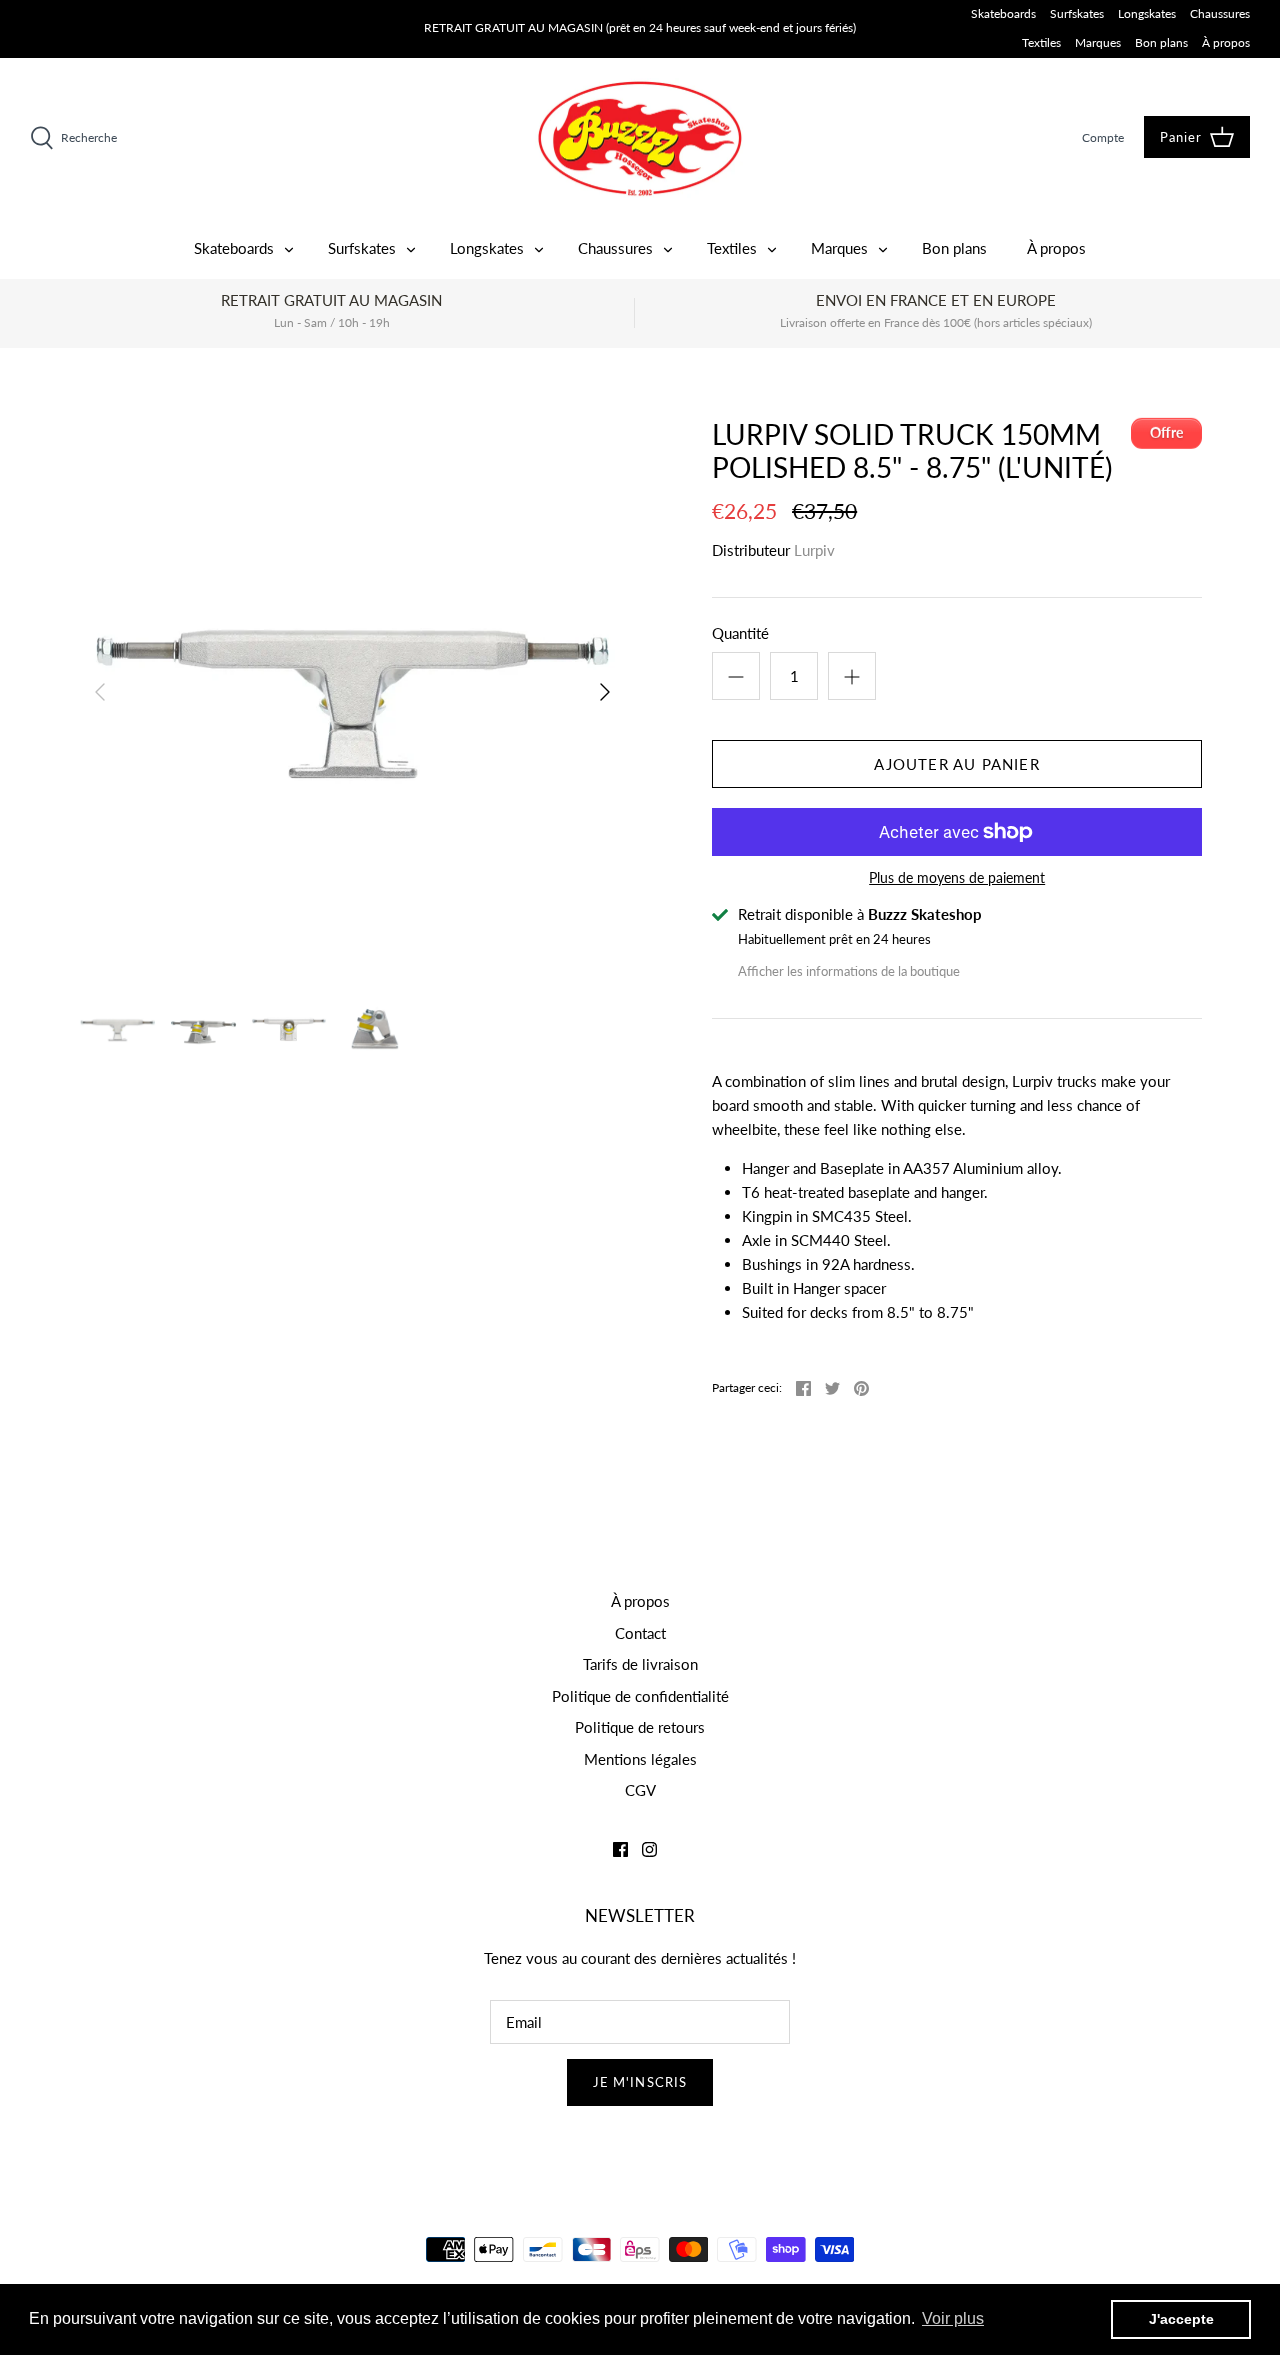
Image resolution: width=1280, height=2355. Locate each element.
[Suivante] (605, 692)
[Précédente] (100, 692)
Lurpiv (814, 550)
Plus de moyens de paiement (957, 878)
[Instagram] (649, 1849)
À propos (1226, 42)
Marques (1098, 42)
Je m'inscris (640, 2082)
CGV (640, 1790)
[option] (352, 692)
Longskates (1147, 13)
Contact (640, 1633)
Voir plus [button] (953, 2318)
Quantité (740, 633)
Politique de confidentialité (640, 1696)
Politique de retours (640, 1727)
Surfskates (1077, 13)
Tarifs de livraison (640, 1664)
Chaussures (1220, 13)
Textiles (1041, 42)
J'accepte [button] (1181, 2319)
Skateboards (1003, 13)
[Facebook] (620, 1849)
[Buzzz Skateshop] (640, 138)
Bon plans (1161, 42)
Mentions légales (640, 1759)
